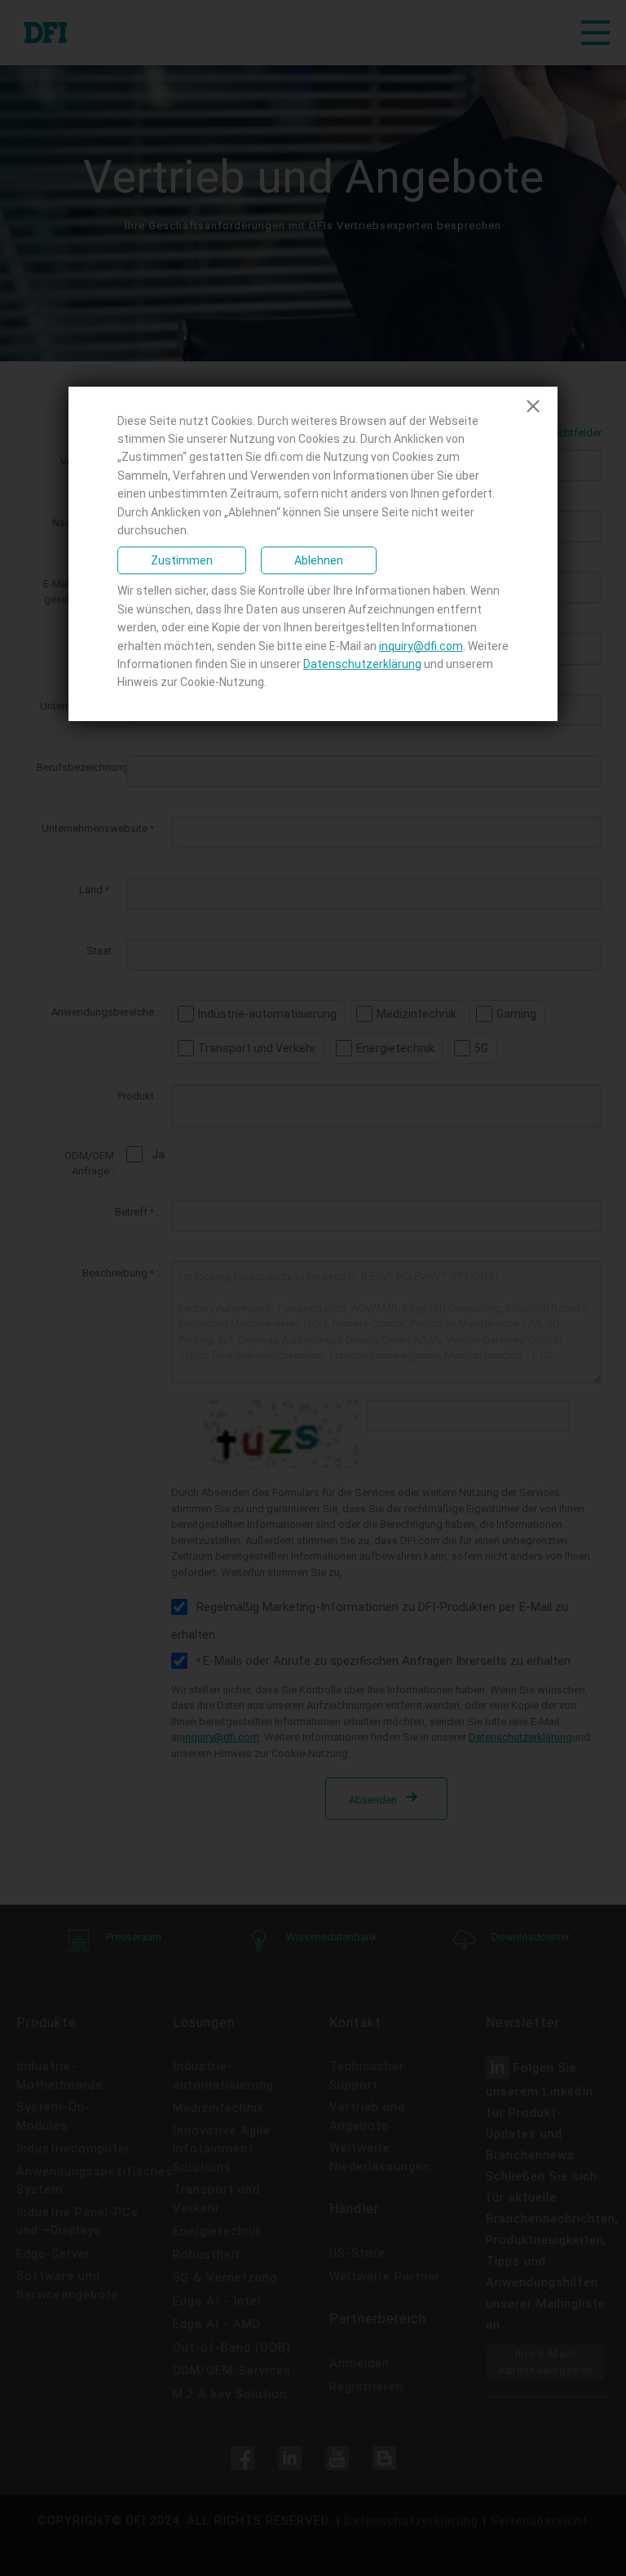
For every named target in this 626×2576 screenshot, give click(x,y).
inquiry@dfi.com (421, 646)
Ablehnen (319, 560)
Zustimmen (182, 560)
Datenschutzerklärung (362, 664)
